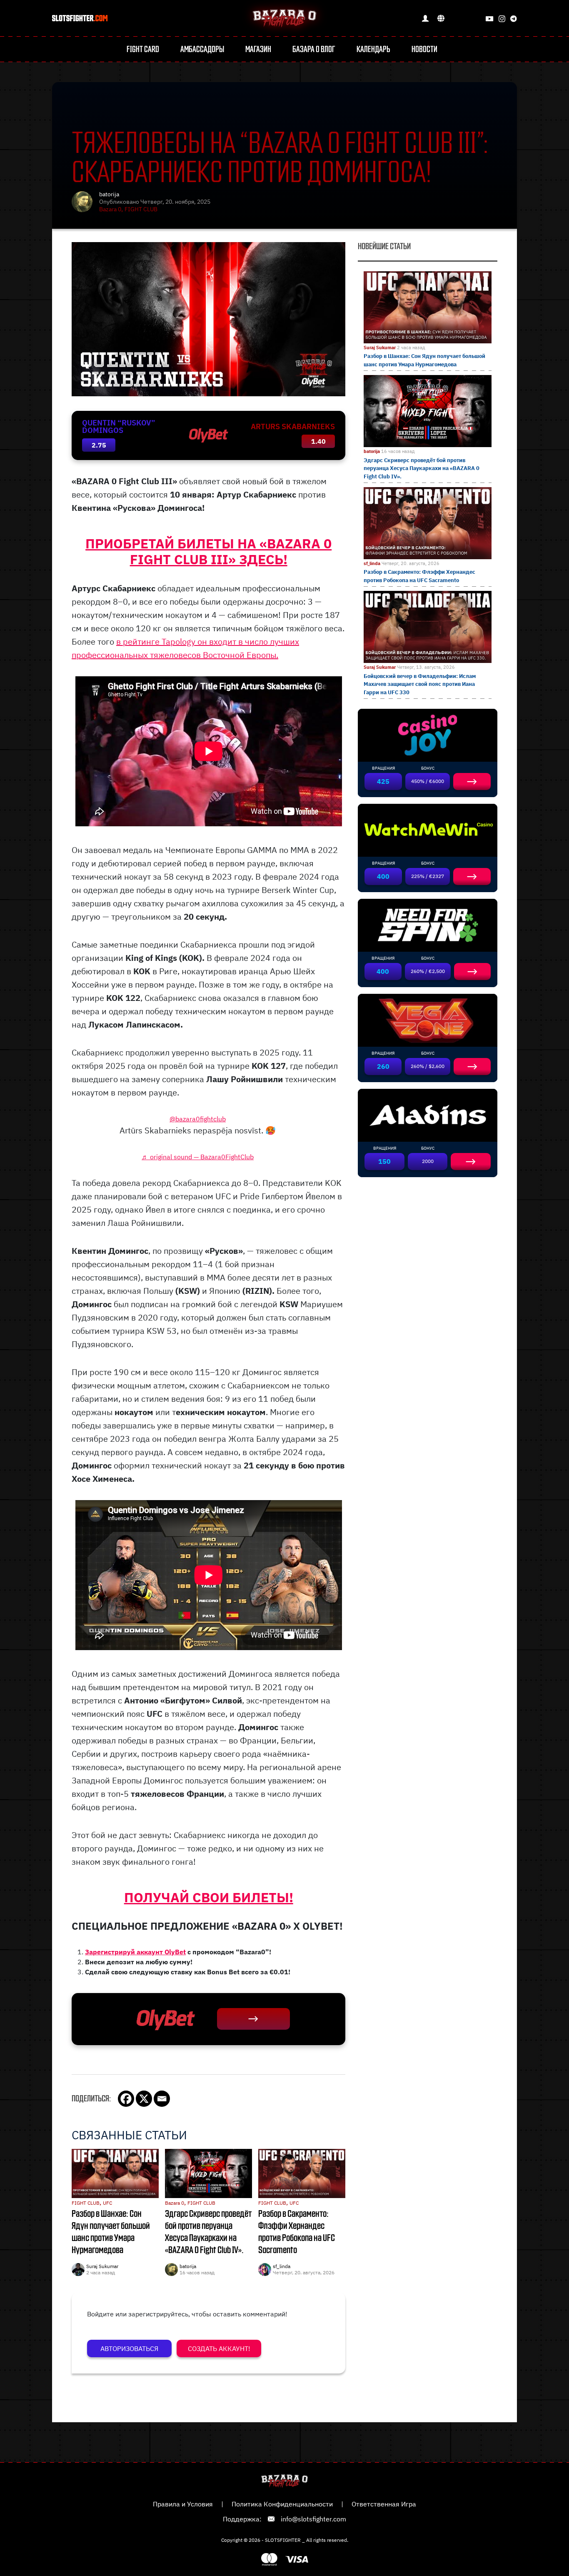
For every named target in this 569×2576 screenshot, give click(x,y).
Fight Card (143, 50)
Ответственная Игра (384, 2504)
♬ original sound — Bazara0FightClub (198, 1157)
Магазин (258, 50)
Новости (424, 50)
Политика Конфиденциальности (282, 2504)
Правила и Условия (183, 2504)
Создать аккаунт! (219, 2348)
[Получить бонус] (253, 2019)
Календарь (373, 50)
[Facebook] (126, 2099)
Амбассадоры (202, 50)
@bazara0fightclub (198, 1119)
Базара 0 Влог (314, 50)
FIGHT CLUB (141, 209)
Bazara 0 (110, 209)
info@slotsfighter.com (313, 2519)
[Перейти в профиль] (425, 18)
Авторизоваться (129, 2348)
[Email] (162, 2099)
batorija (109, 194)
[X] (144, 2099)
